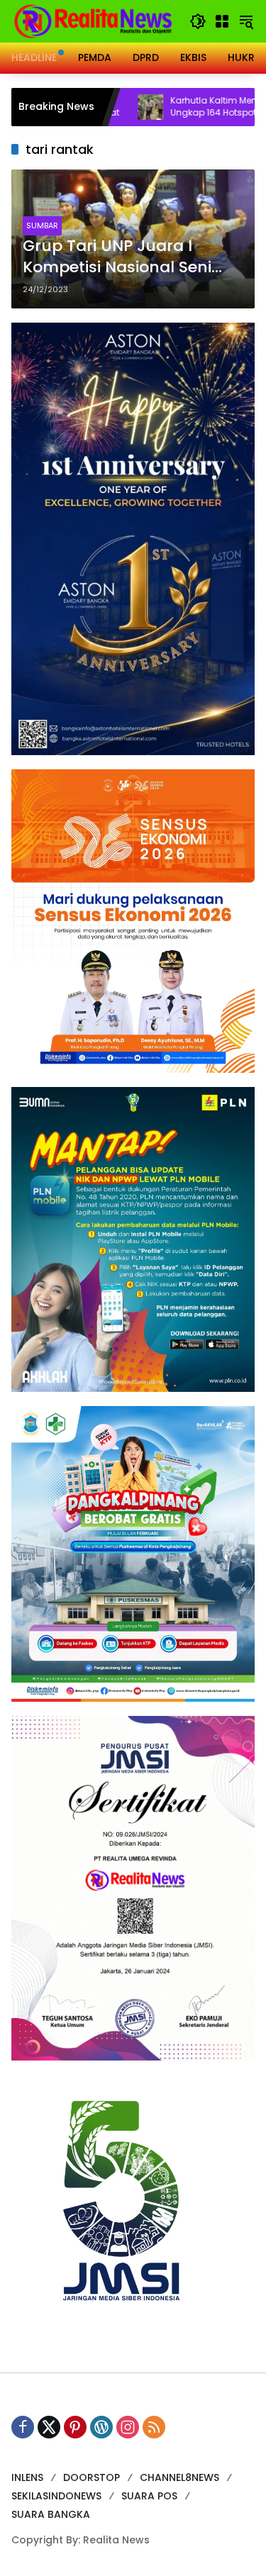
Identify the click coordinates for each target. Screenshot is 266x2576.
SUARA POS (149, 2496)
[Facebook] (23, 2427)
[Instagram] (128, 2427)
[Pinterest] (75, 2427)
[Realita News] (93, 21)
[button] (198, 21)
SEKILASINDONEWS (56, 2496)
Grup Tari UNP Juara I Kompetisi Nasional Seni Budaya (117, 257)
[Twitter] (49, 2427)
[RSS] (154, 2427)
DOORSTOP (92, 2477)
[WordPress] (101, 2427)
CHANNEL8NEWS (179, 2477)
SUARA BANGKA (51, 2514)
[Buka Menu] (222, 21)
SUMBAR (42, 225)
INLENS (27, 2477)
